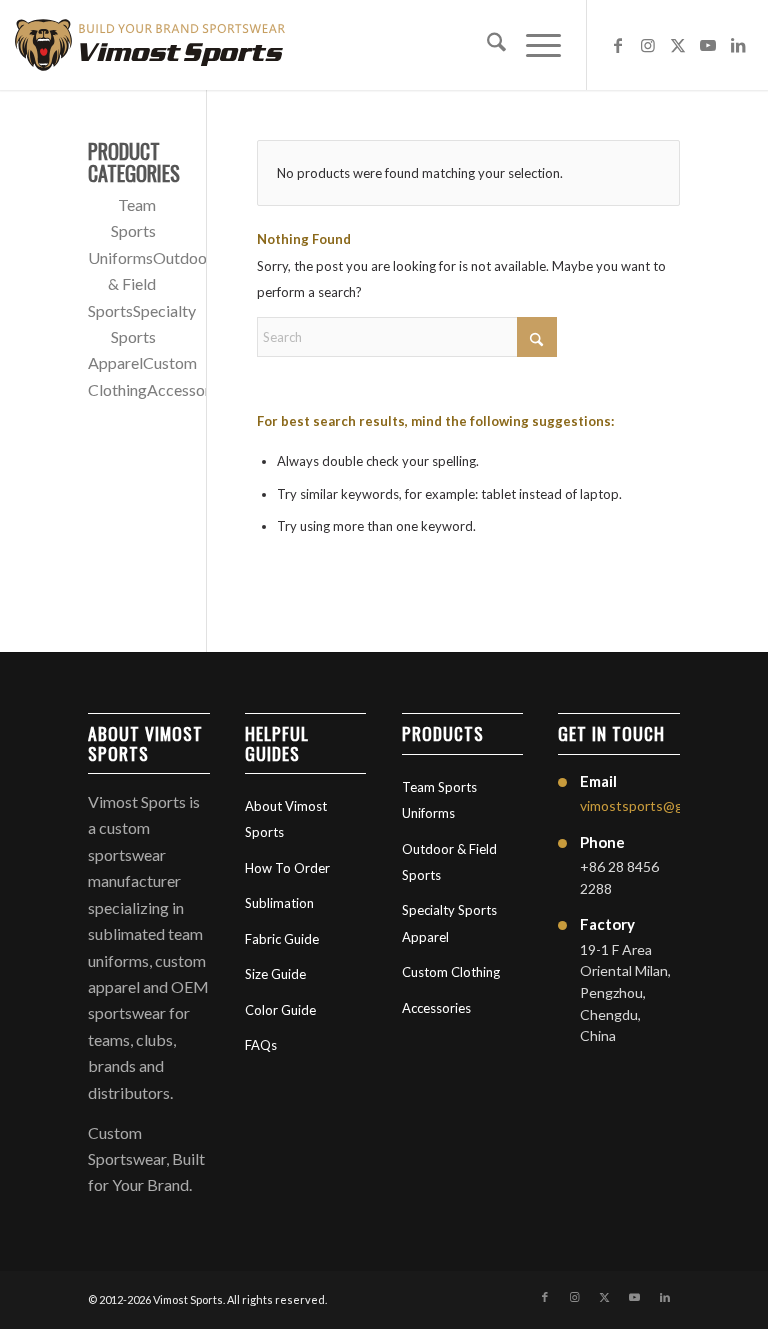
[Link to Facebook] (618, 45)
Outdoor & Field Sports (150, 284)
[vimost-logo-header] (150, 45)
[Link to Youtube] (708, 45)
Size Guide (275, 974)
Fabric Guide (282, 939)
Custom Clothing (451, 972)
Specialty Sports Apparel (142, 337)
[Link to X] (678, 45)
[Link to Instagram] (648, 45)
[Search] (486, 45)
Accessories (188, 389)
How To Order (287, 868)
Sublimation (279, 903)
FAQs (261, 1045)
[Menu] (533, 45)
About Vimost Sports (286, 819)
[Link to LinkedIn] (738, 45)
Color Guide (280, 1010)
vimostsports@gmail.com (658, 805)
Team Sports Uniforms (121, 231)
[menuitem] (486, 45)
